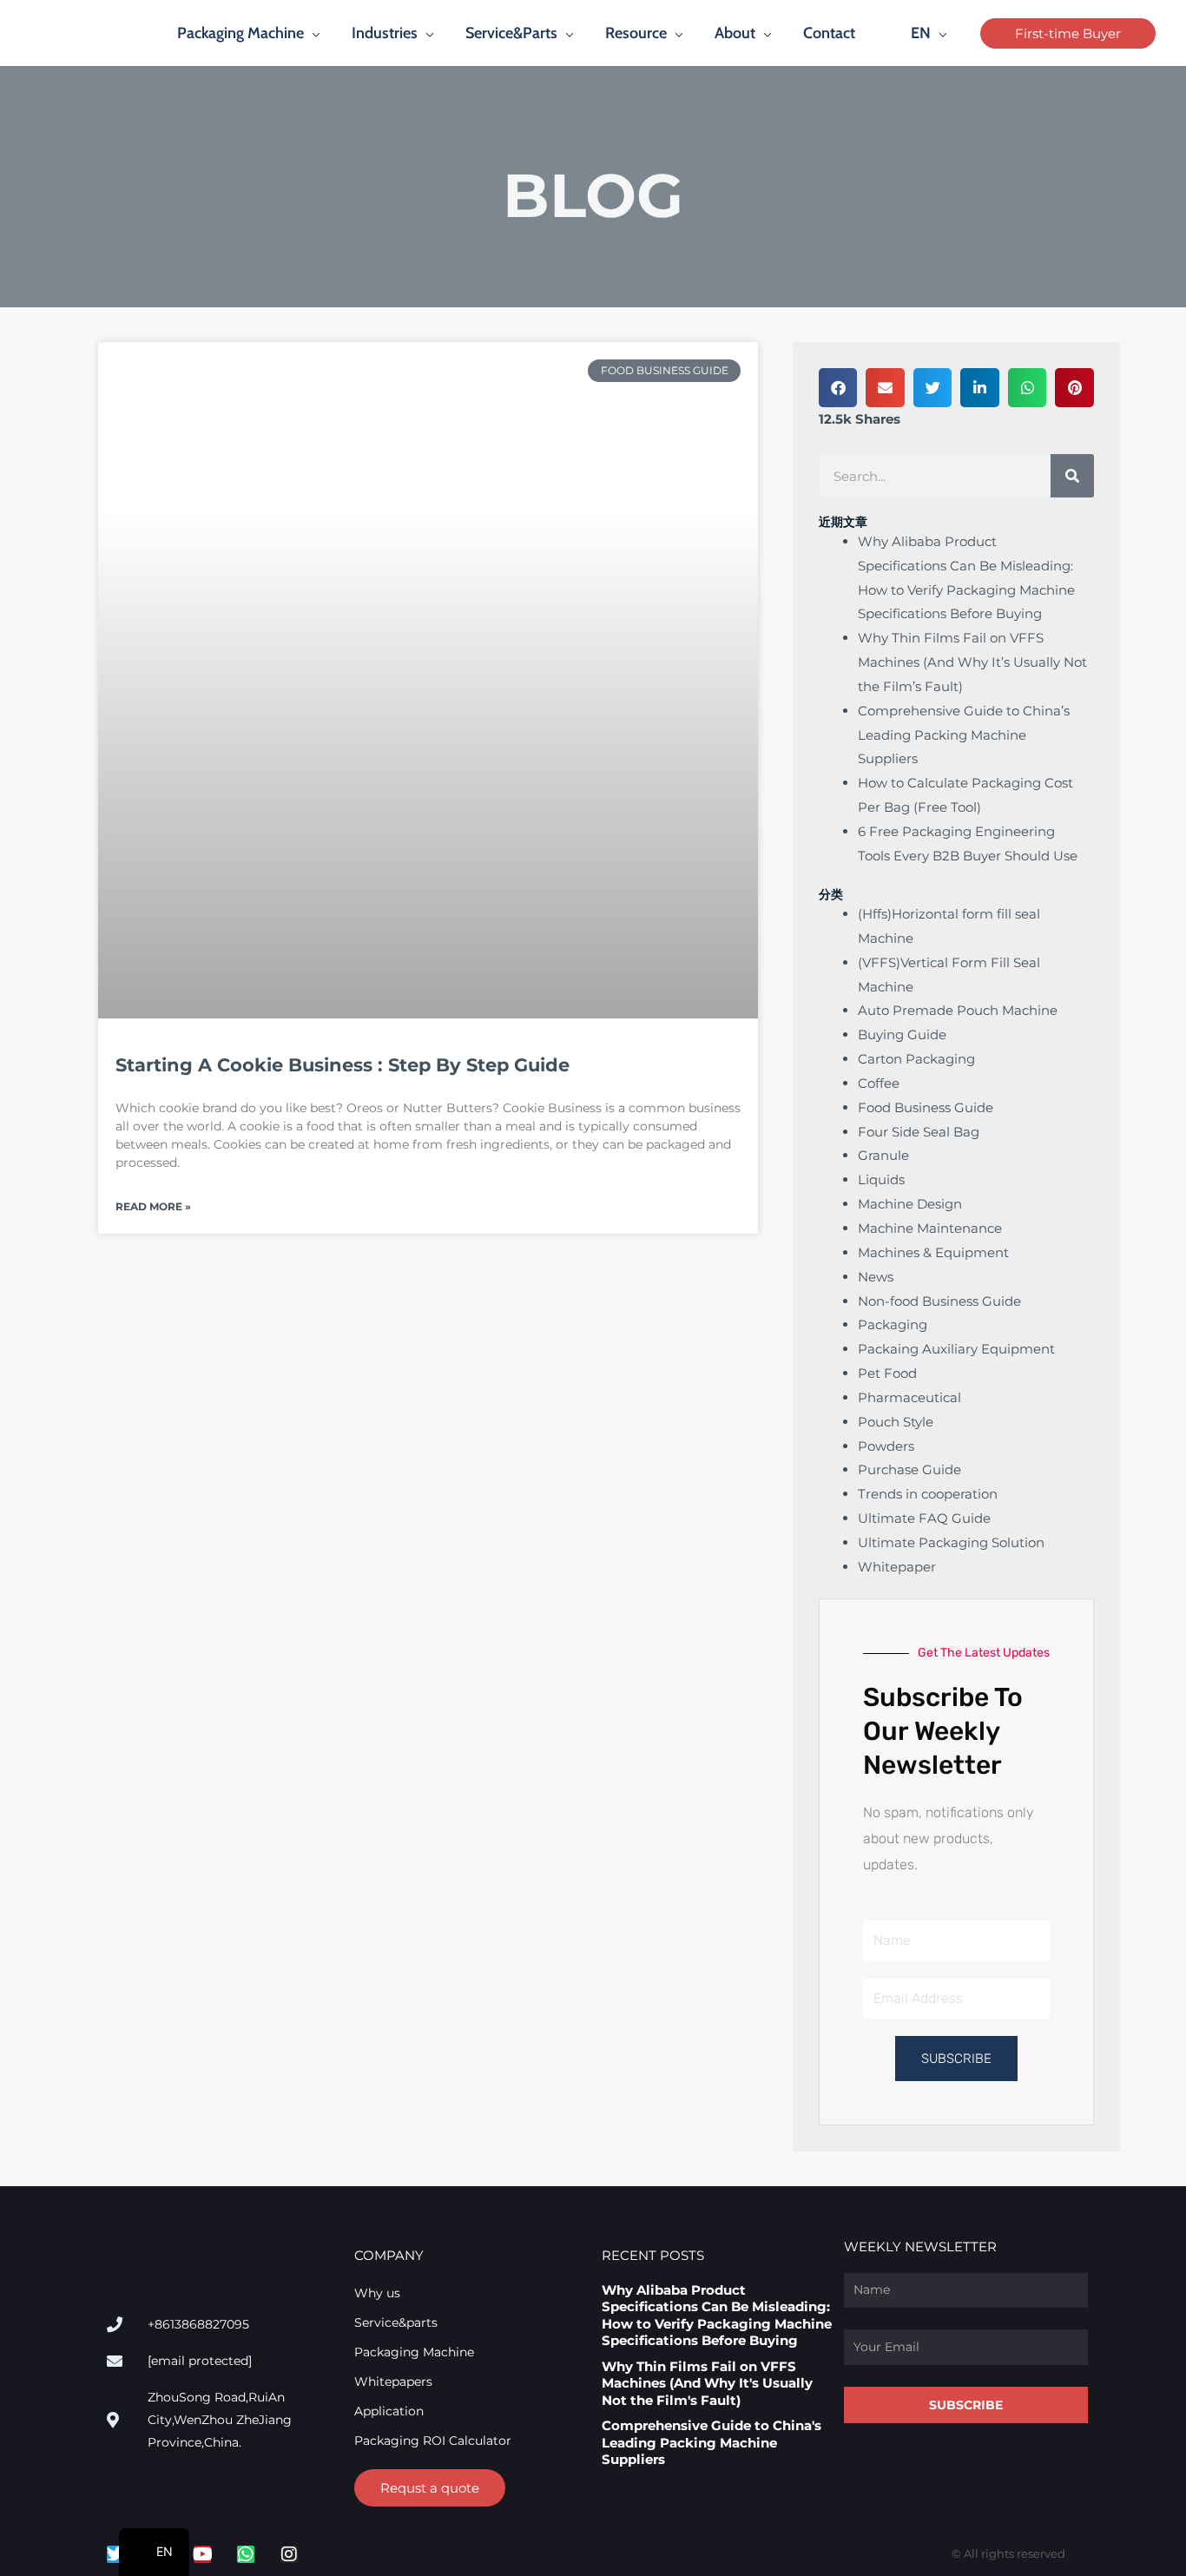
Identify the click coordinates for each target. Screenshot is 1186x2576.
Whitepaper (897, 1567)
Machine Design (910, 1204)
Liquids (881, 1179)
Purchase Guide (909, 1469)
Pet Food (887, 1373)
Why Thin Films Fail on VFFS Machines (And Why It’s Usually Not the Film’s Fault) (972, 662)
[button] (312, 33)
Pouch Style (896, 1422)
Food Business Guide (926, 1107)
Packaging (893, 1324)
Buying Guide (902, 1034)
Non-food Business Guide (939, 1301)
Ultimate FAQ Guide (924, 1518)
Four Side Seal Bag (919, 1132)
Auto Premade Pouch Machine (958, 1010)
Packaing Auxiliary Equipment (956, 1349)
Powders (886, 1446)
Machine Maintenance (930, 1228)
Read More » (153, 1206)
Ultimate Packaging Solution (951, 1542)
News (876, 1277)
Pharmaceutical (909, 1397)
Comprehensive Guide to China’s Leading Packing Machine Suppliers (964, 735)
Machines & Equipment (933, 1252)
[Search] (1072, 476)
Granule (883, 1155)
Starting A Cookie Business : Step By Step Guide (343, 1065)
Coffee (879, 1083)
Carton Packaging (916, 1059)
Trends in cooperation (928, 1494)
